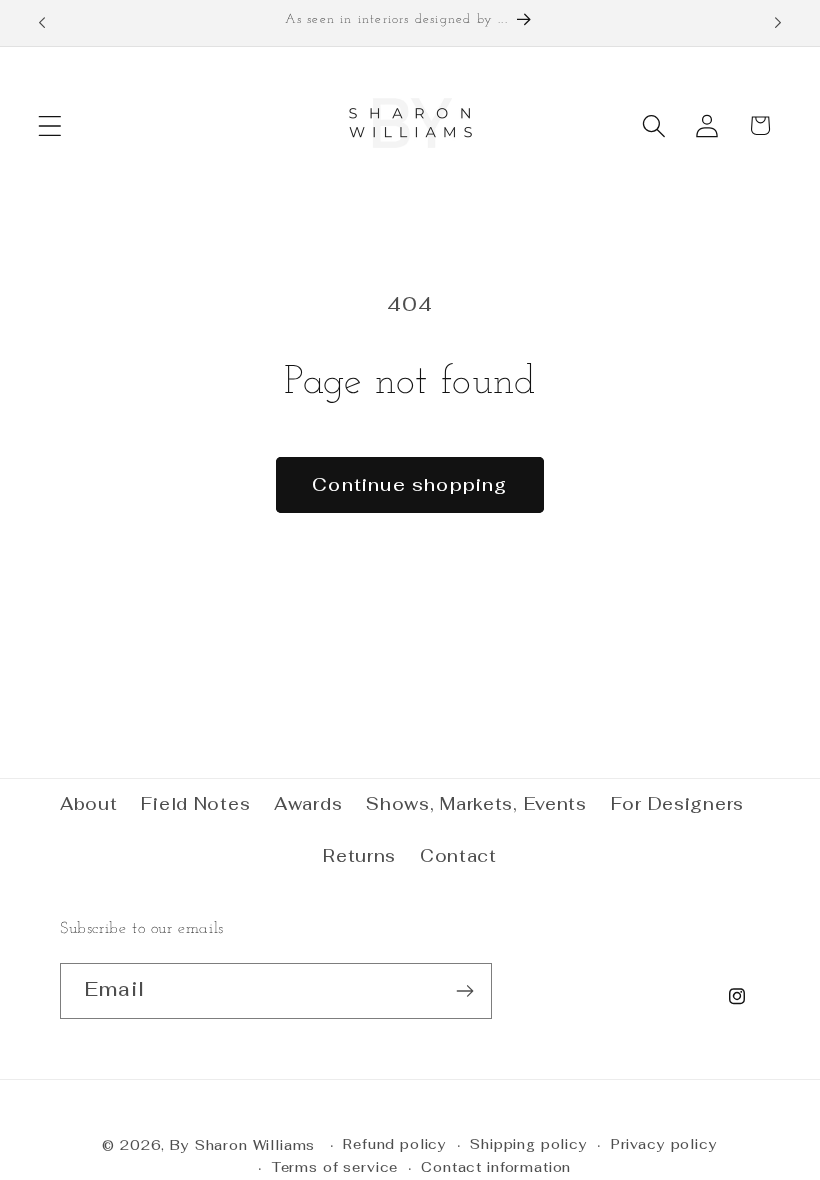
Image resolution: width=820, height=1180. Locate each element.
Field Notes (195, 804)
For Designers (677, 804)
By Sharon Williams (242, 1145)
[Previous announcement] (42, 23)
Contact (458, 856)
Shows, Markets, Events (476, 804)
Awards (308, 804)
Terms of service (335, 1167)
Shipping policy (529, 1144)
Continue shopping (409, 484)
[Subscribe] (464, 991)
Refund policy (395, 1144)
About (89, 804)
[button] (50, 125)
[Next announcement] (778, 23)
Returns (359, 856)
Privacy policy (664, 1144)
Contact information (496, 1167)
